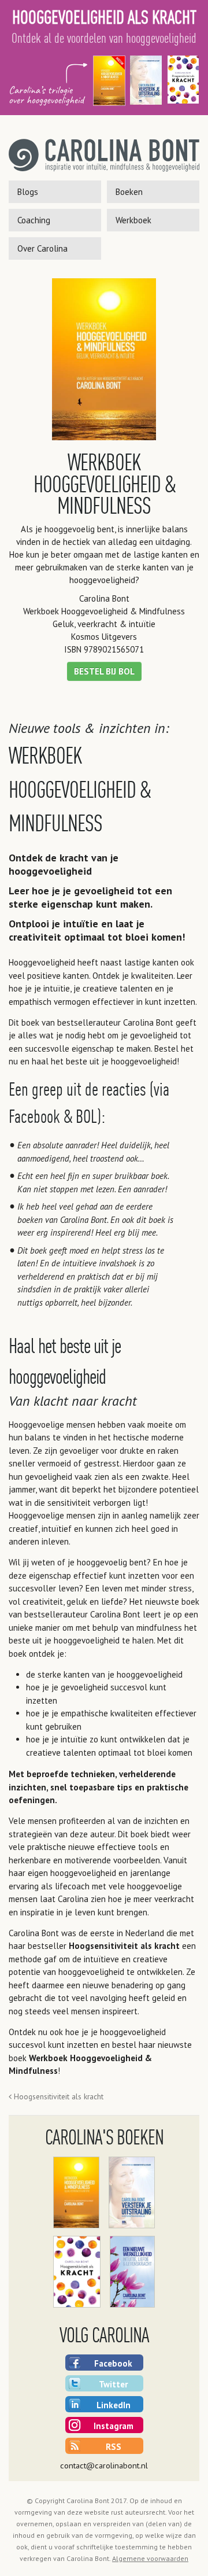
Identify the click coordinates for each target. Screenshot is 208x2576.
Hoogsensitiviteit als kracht (124, 1946)
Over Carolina (42, 248)
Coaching (34, 220)
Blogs (28, 192)
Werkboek (133, 220)
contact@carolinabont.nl (104, 2465)
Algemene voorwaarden (150, 2558)
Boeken (129, 192)
